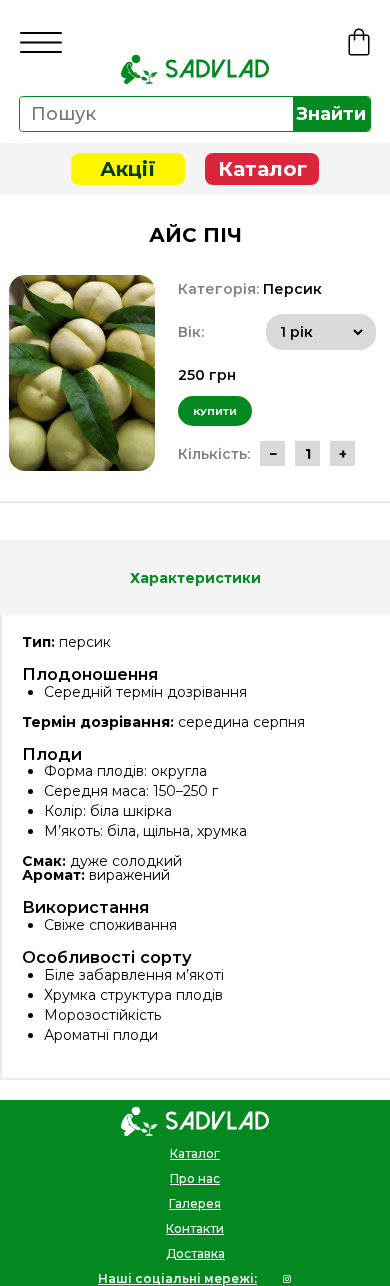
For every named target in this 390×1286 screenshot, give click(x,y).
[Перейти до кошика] (359, 42)
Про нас (195, 1178)
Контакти (195, 1228)
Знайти (331, 114)
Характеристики (195, 578)
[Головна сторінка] (195, 68)
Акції (128, 169)
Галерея (195, 1203)
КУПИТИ (215, 411)
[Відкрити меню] (41, 42)
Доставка (195, 1253)
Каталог (262, 169)
